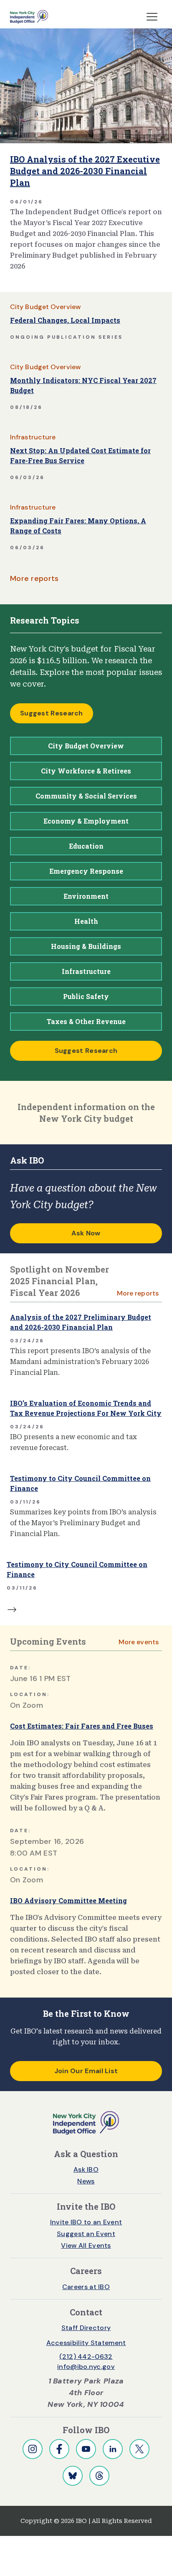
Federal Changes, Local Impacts (65, 320)
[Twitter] (139, 2449)
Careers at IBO (86, 2287)
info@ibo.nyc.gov (86, 2367)
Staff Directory (86, 2328)
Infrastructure (33, 437)
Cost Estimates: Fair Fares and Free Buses (82, 1726)
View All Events (86, 2245)
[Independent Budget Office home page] (29, 17)
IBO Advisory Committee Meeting (68, 1900)
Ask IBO (86, 2169)
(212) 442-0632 (86, 2357)
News (86, 2181)
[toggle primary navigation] (152, 17)
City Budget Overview (45, 307)
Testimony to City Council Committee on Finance (80, 1483)
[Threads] (99, 2476)
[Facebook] (59, 2449)
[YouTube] (86, 2449)
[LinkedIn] (113, 2449)
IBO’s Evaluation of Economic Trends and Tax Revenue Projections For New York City (86, 1408)
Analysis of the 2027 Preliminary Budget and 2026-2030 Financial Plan (81, 1322)
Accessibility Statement (86, 2343)
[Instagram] (33, 2449)
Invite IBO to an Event (86, 2222)
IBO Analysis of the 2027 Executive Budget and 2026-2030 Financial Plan (85, 171)
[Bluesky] (73, 2476)
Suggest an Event (86, 2234)
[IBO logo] (86, 2122)
